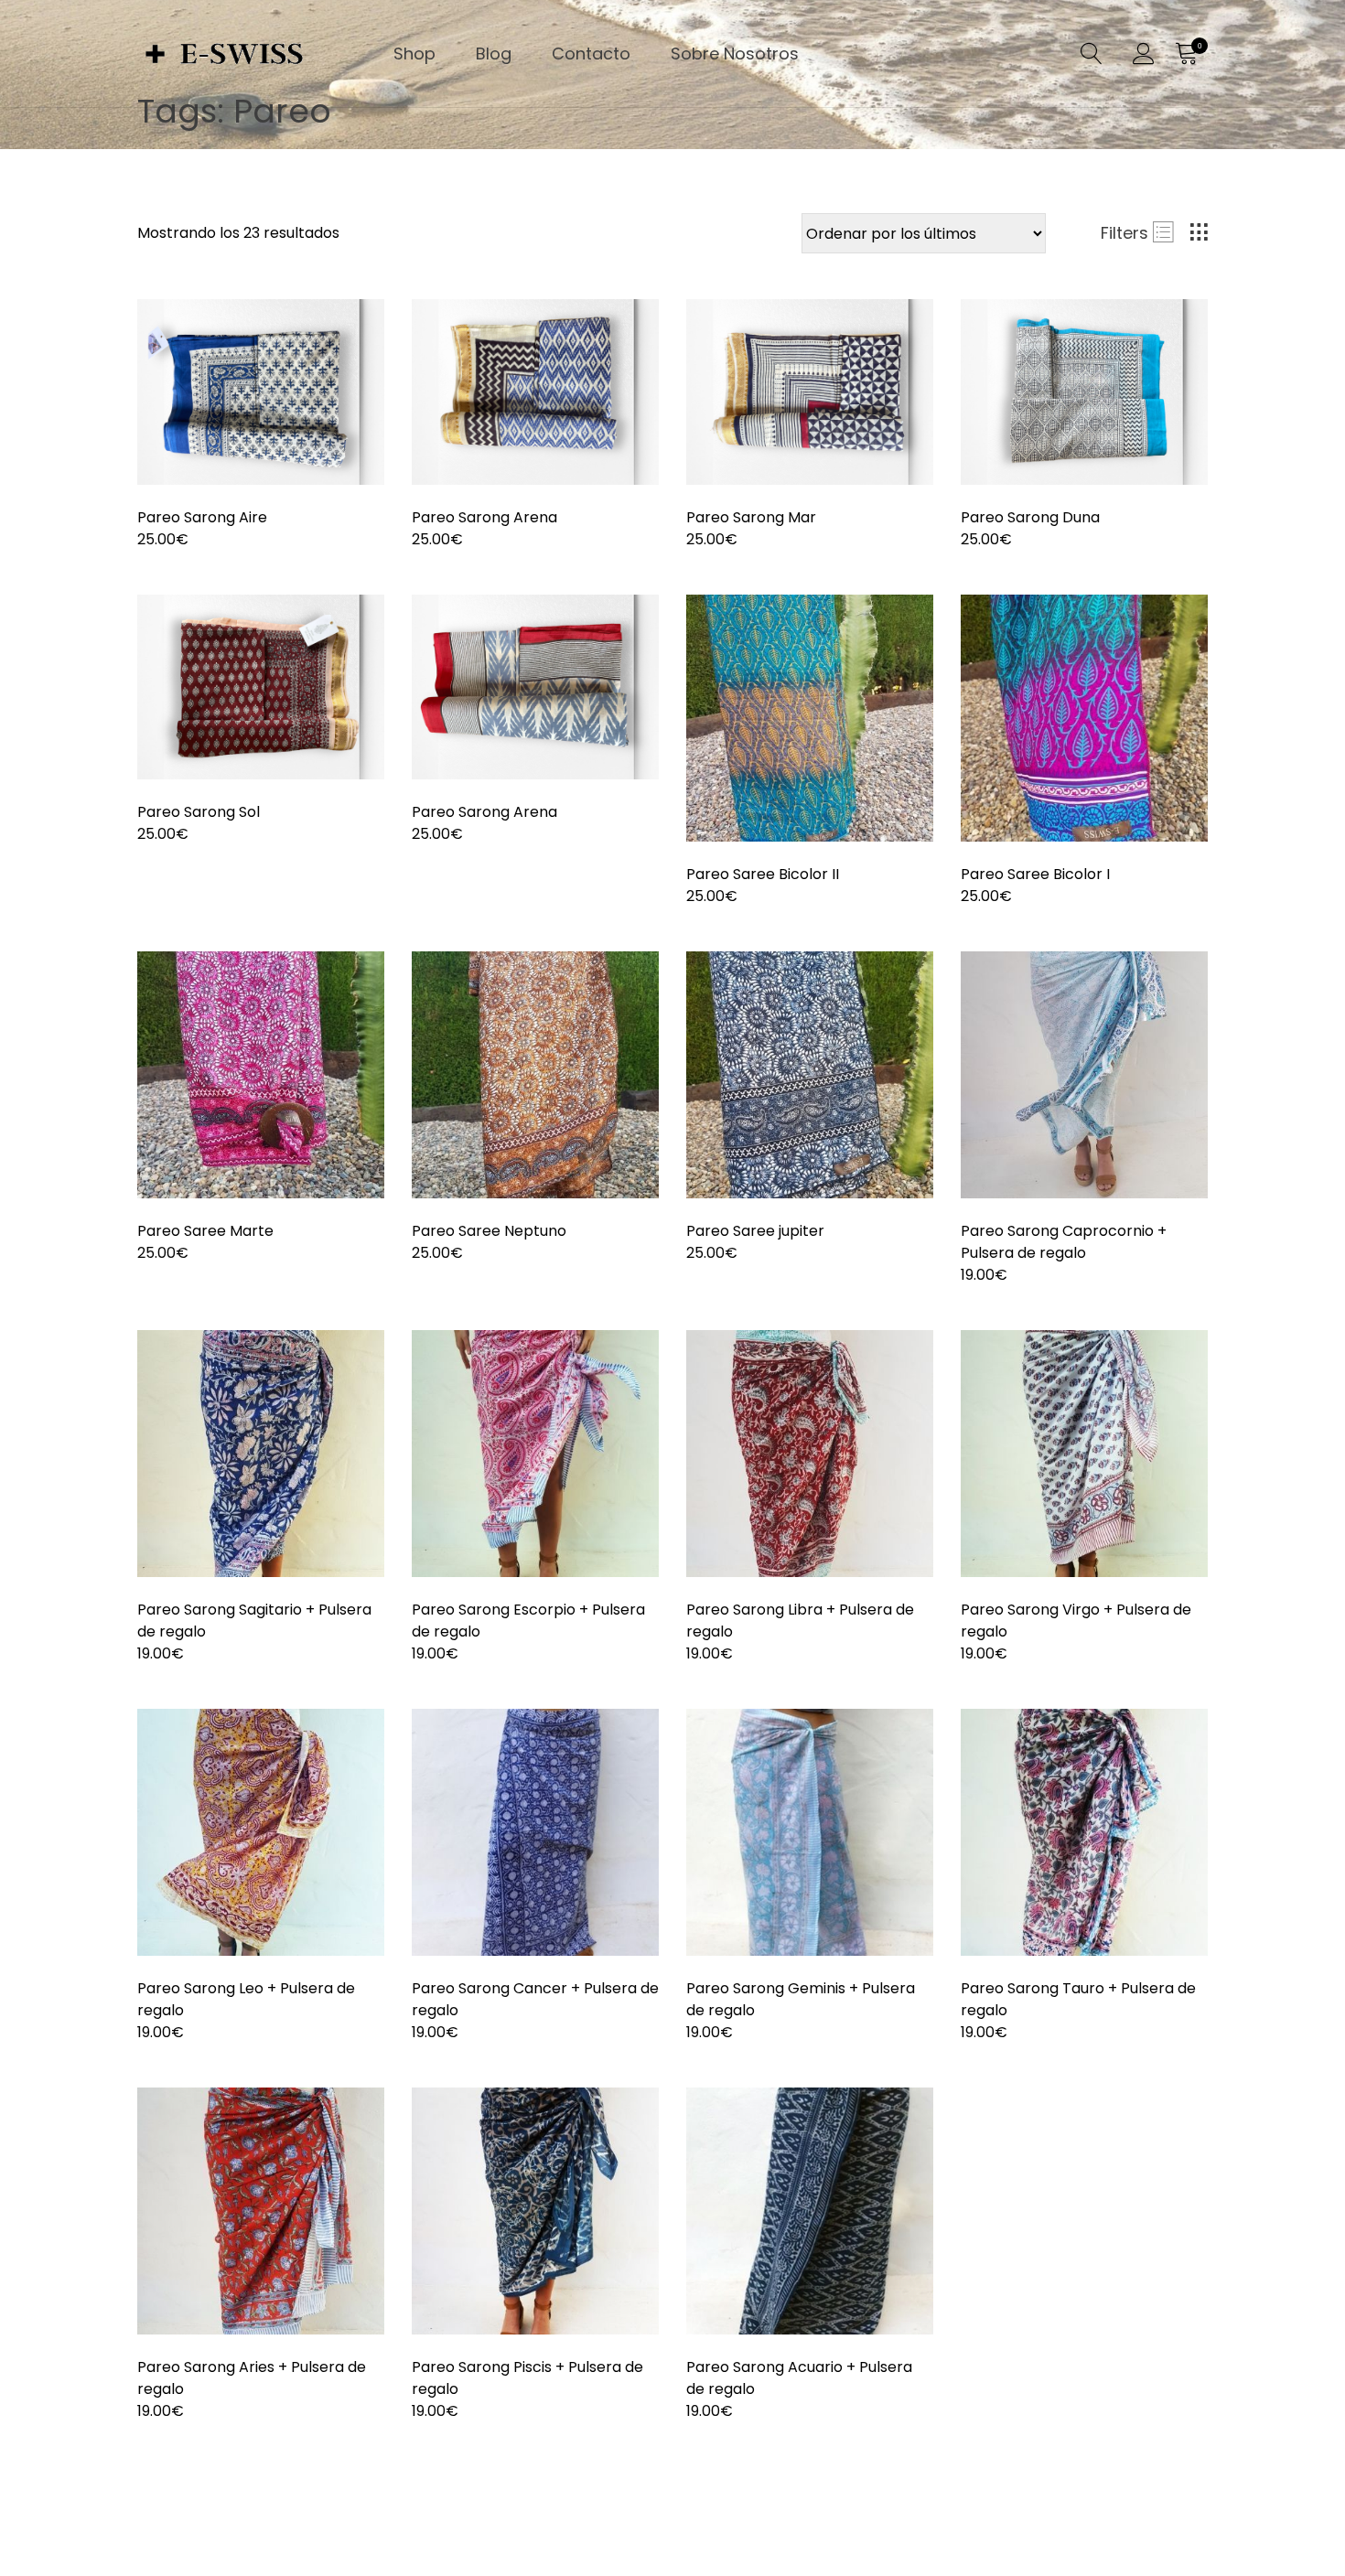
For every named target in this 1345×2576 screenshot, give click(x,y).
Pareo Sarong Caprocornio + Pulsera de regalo (1064, 1242)
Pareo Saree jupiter (755, 1231)
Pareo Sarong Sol (199, 812)
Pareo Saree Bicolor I (1035, 874)
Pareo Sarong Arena (484, 517)
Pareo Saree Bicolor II (763, 874)
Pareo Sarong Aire (202, 517)
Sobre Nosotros (735, 54)
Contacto (591, 54)
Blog (494, 54)
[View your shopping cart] (1186, 54)
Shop (414, 54)
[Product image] (261, 392)
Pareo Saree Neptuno (489, 1231)
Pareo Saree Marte (205, 1231)
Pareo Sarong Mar (751, 517)
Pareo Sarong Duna (1030, 517)
